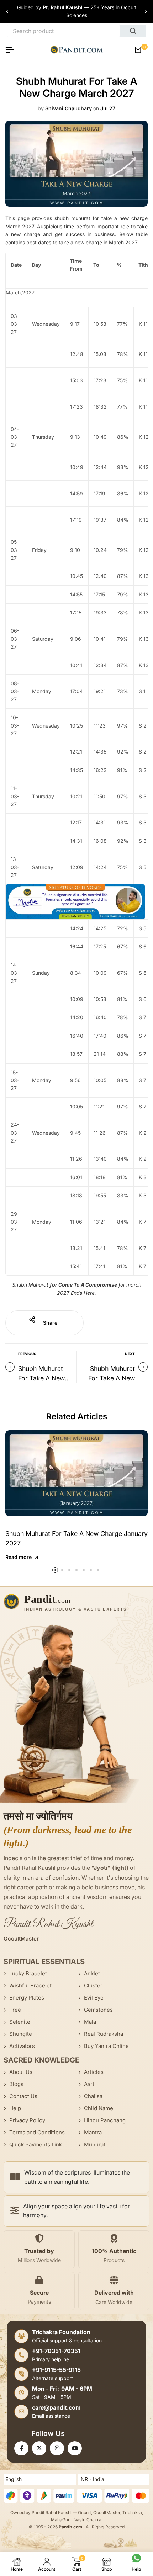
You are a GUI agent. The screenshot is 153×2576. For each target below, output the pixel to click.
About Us (21, 2072)
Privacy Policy (27, 2120)
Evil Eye (94, 1998)
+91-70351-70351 (56, 2351)
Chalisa (93, 2096)
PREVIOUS (27, 1354)
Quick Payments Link (36, 2144)
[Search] (133, 31)
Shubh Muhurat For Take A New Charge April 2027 (45, 1378)
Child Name (99, 2108)
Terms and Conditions (37, 2132)
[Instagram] (57, 2448)
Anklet (92, 1973)
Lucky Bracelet (28, 1973)
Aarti (90, 2084)
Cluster (93, 1986)
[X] (39, 2448)
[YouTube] (75, 2448)
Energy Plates (27, 1998)
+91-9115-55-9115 (56, 2370)
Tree (15, 2010)
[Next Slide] (146, 11)
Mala (90, 2022)
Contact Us (23, 2096)
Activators (22, 2046)
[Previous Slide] (7, 11)
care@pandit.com (56, 2407)
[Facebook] (21, 2448)
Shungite (21, 2034)
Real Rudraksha (104, 2034)
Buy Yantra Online (106, 2046)
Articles (94, 2072)
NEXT (130, 1354)
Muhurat (95, 2144)
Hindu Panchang (105, 2120)
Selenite (20, 2022)
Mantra (93, 2132)
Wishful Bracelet (30, 1986)
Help (15, 2108)
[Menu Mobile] (12, 50)
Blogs (16, 2084)
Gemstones (98, 2010)
